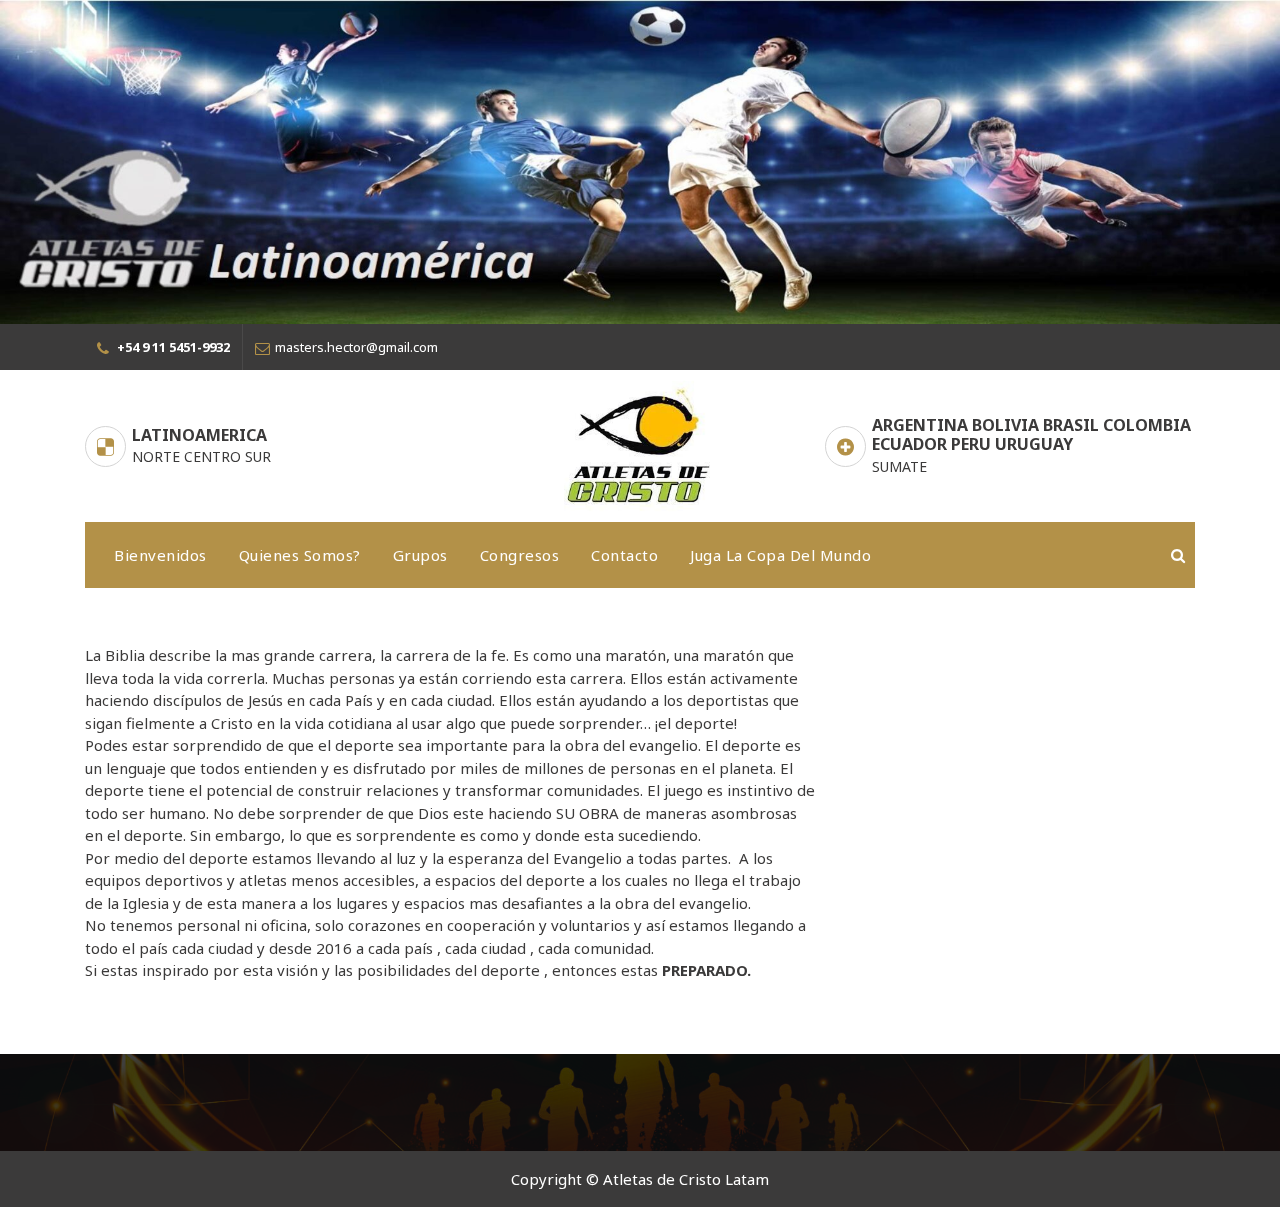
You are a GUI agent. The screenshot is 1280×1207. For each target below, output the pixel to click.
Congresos (520, 555)
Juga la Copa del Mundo (780, 555)
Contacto (624, 555)
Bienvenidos (160, 555)
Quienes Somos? (300, 555)
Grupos (420, 555)
